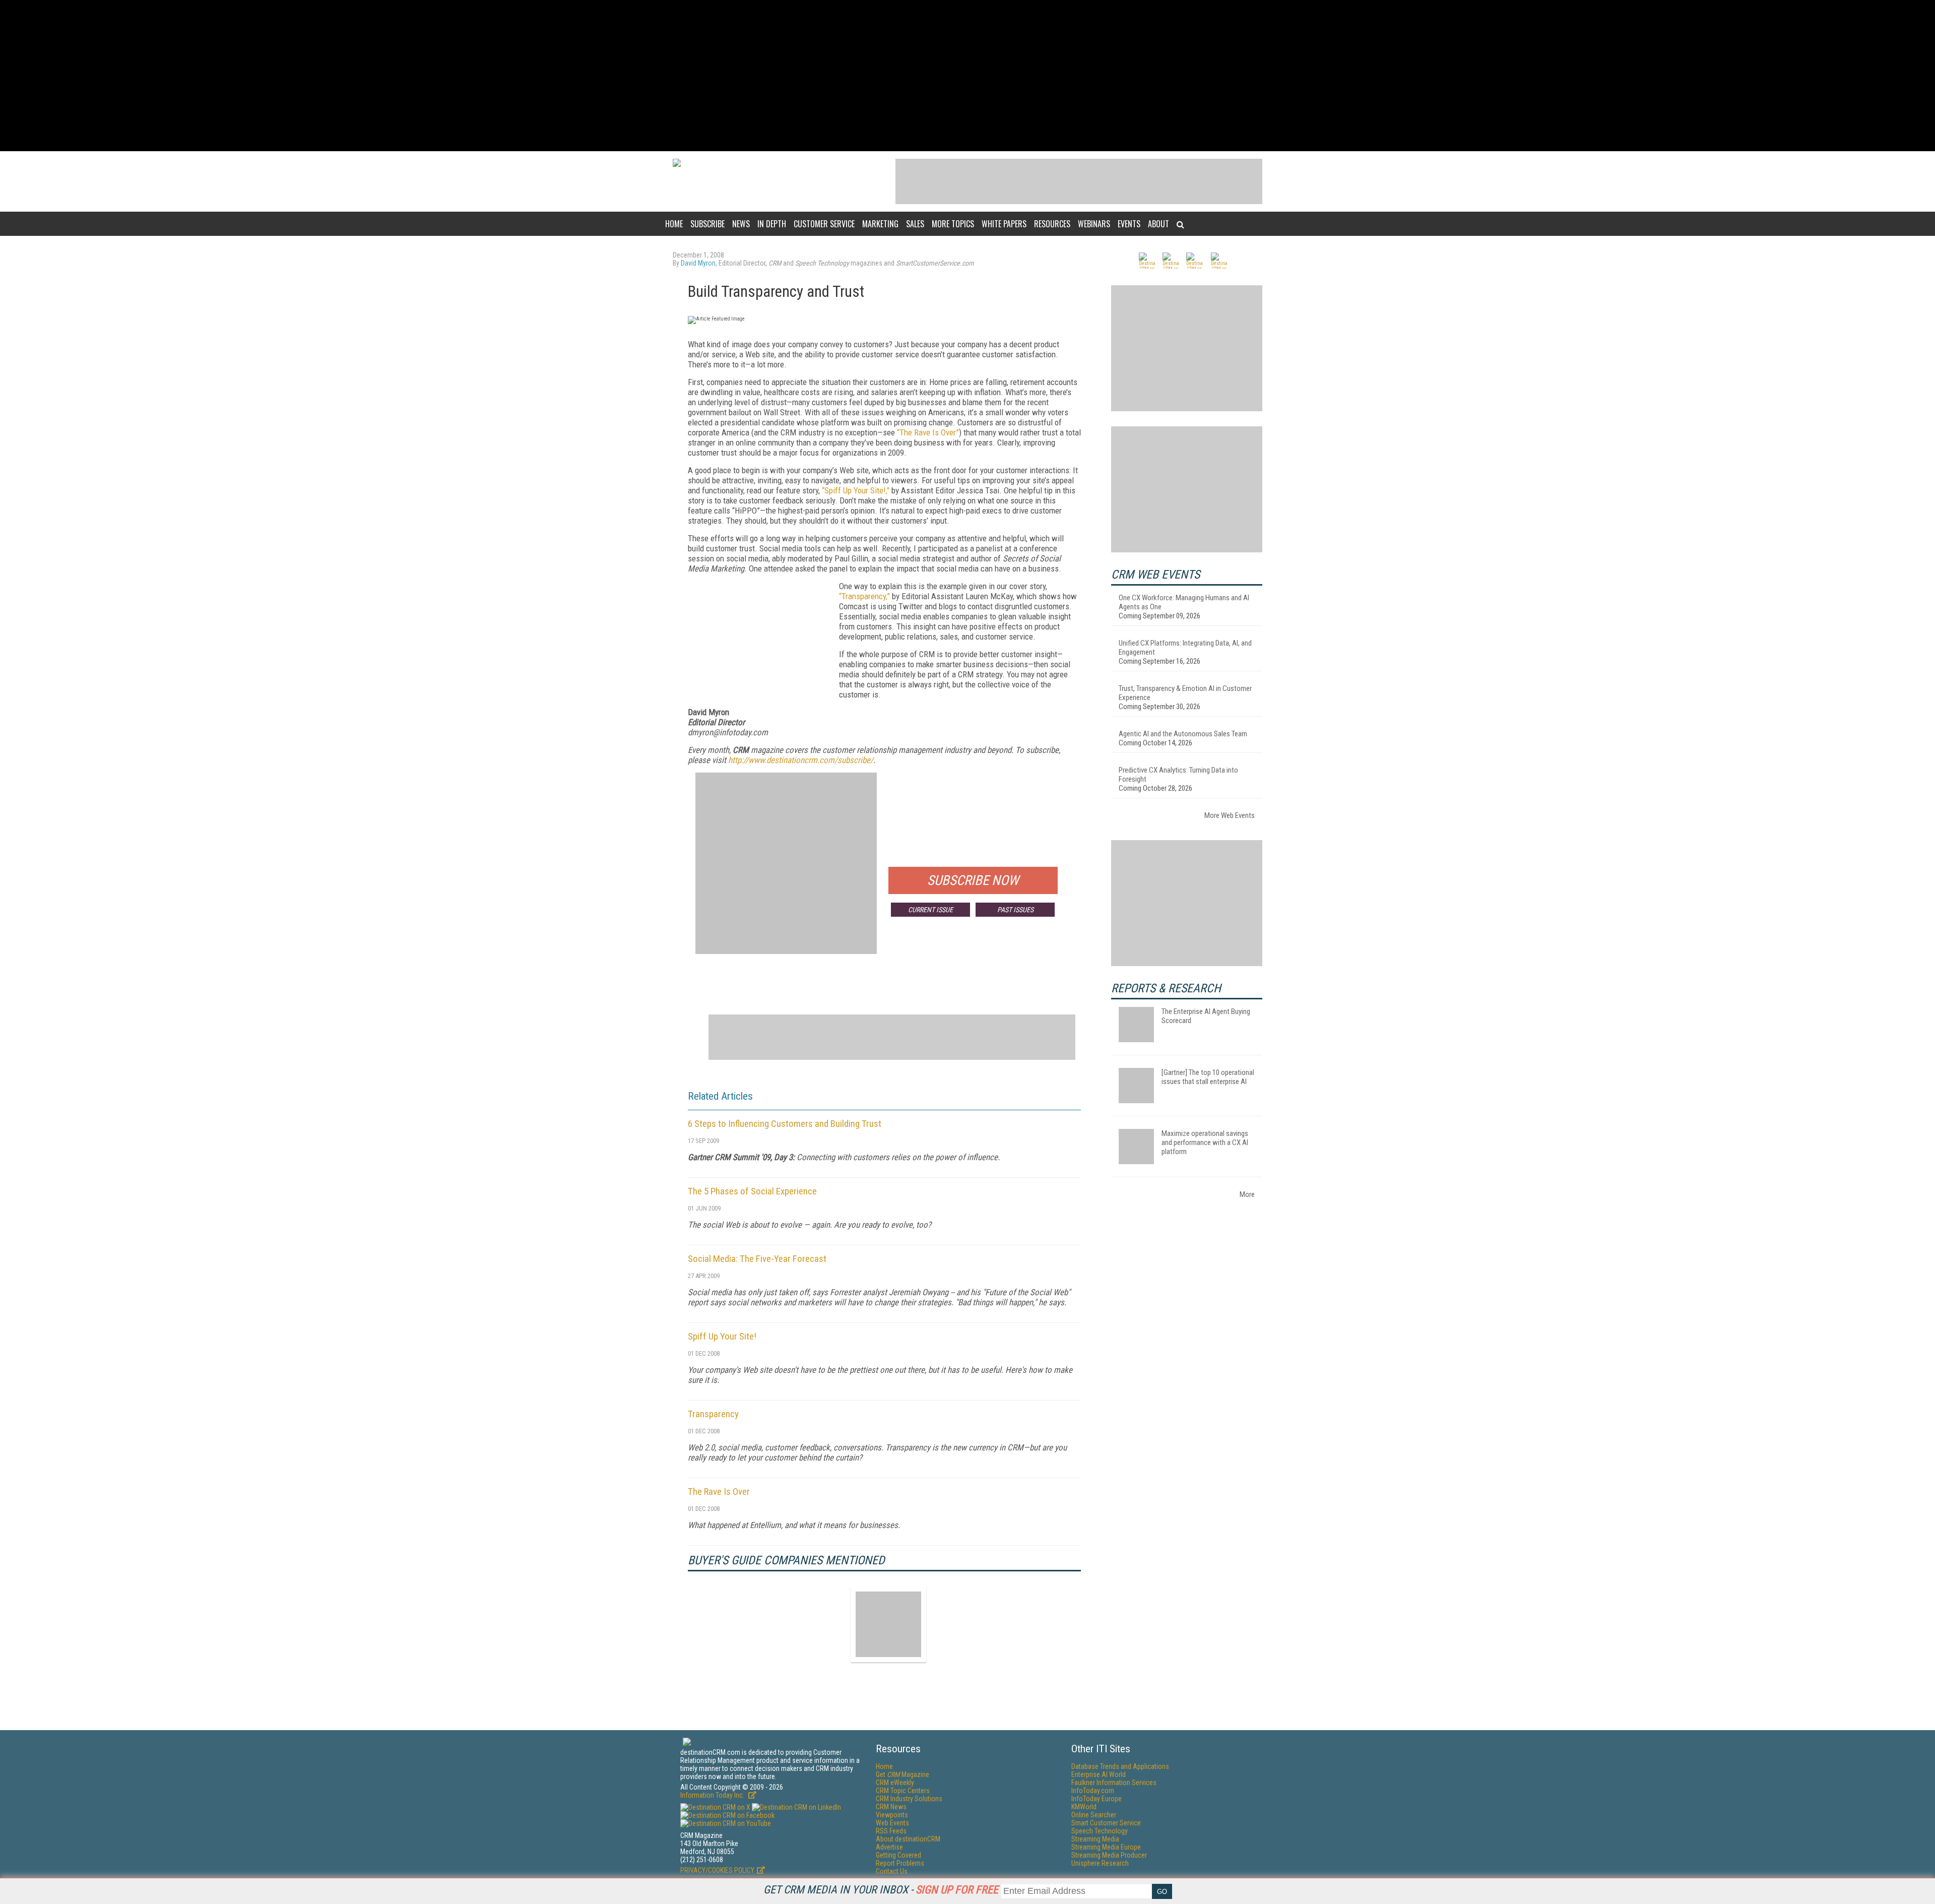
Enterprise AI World (1099, 1774)
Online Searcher (1094, 1815)
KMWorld (1084, 1807)
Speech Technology (1100, 1831)
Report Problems (900, 1863)
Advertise (889, 1847)
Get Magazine (902, 1774)
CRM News (891, 1807)
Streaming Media (1095, 1839)
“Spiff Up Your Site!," (856, 490)
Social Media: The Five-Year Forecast (757, 1259)
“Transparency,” (864, 596)
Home (674, 224)
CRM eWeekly (895, 1783)
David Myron (698, 263)
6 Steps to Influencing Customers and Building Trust (785, 1124)
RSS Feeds (891, 1831)
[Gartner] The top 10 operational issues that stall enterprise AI (1208, 1077)
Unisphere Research (1100, 1863)
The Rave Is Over (719, 1492)
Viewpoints (892, 1815)
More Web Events (1230, 815)
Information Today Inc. (713, 1795)
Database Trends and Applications (1120, 1766)
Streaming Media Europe (1106, 1847)
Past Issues (1015, 910)
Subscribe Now (973, 880)
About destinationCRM (908, 1839)
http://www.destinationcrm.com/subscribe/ (801, 760)
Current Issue (930, 910)
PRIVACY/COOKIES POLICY (717, 1870)
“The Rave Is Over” (928, 432)
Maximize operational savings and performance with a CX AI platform (1205, 1143)
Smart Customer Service (1106, 1823)
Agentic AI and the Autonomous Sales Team (1183, 734)
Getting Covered (898, 1855)
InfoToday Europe (1096, 1799)
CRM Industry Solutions (909, 1799)
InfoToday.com (1093, 1791)
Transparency (713, 1414)
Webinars (1094, 224)
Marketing (880, 224)
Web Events (892, 1823)
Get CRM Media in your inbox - (881, 1890)
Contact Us (892, 1871)
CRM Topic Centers (903, 1791)
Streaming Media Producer (1109, 1855)
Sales (915, 224)
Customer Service (824, 224)
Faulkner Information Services (1114, 1783)
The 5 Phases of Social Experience (752, 1191)
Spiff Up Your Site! (722, 1336)
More (1247, 1194)
